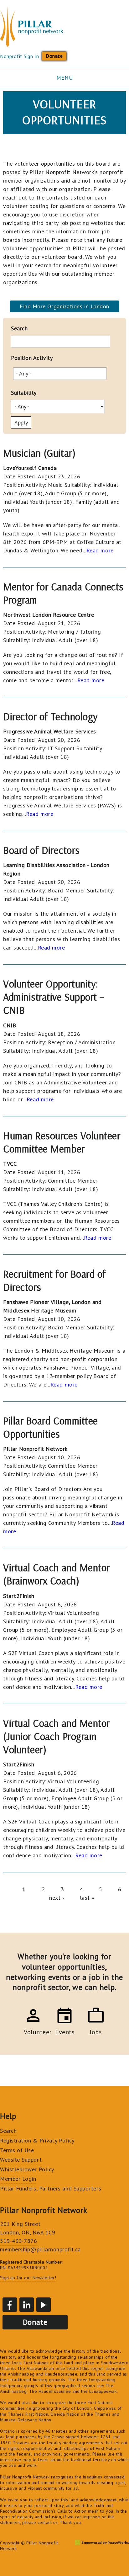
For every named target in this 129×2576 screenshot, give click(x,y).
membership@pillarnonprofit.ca (40, 2249)
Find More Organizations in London (64, 306)
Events (64, 2031)
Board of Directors (41, 850)
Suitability (24, 393)
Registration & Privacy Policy (37, 2140)
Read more (100, 550)
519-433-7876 (18, 2241)
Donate (54, 56)
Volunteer (33, 2031)
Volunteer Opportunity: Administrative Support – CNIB (54, 997)
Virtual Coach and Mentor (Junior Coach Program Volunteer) (57, 1736)
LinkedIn (27, 2305)
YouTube (44, 2305)
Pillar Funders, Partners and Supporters (51, 2188)
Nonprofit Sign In (19, 56)
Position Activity (32, 358)
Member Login (18, 2179)
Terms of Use (17, 2150)
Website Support (21, 2160)
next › (57, 1898)
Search (19, 328)
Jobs (96, 2031)
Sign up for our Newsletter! (28, 2278)
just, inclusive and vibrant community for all (63, 2485)
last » (87, 1898)
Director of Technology (51, 716)
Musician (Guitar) (39, 453)
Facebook (10, 2305)
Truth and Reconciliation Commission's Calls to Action (57, 2508)
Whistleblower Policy (27, 2169)
